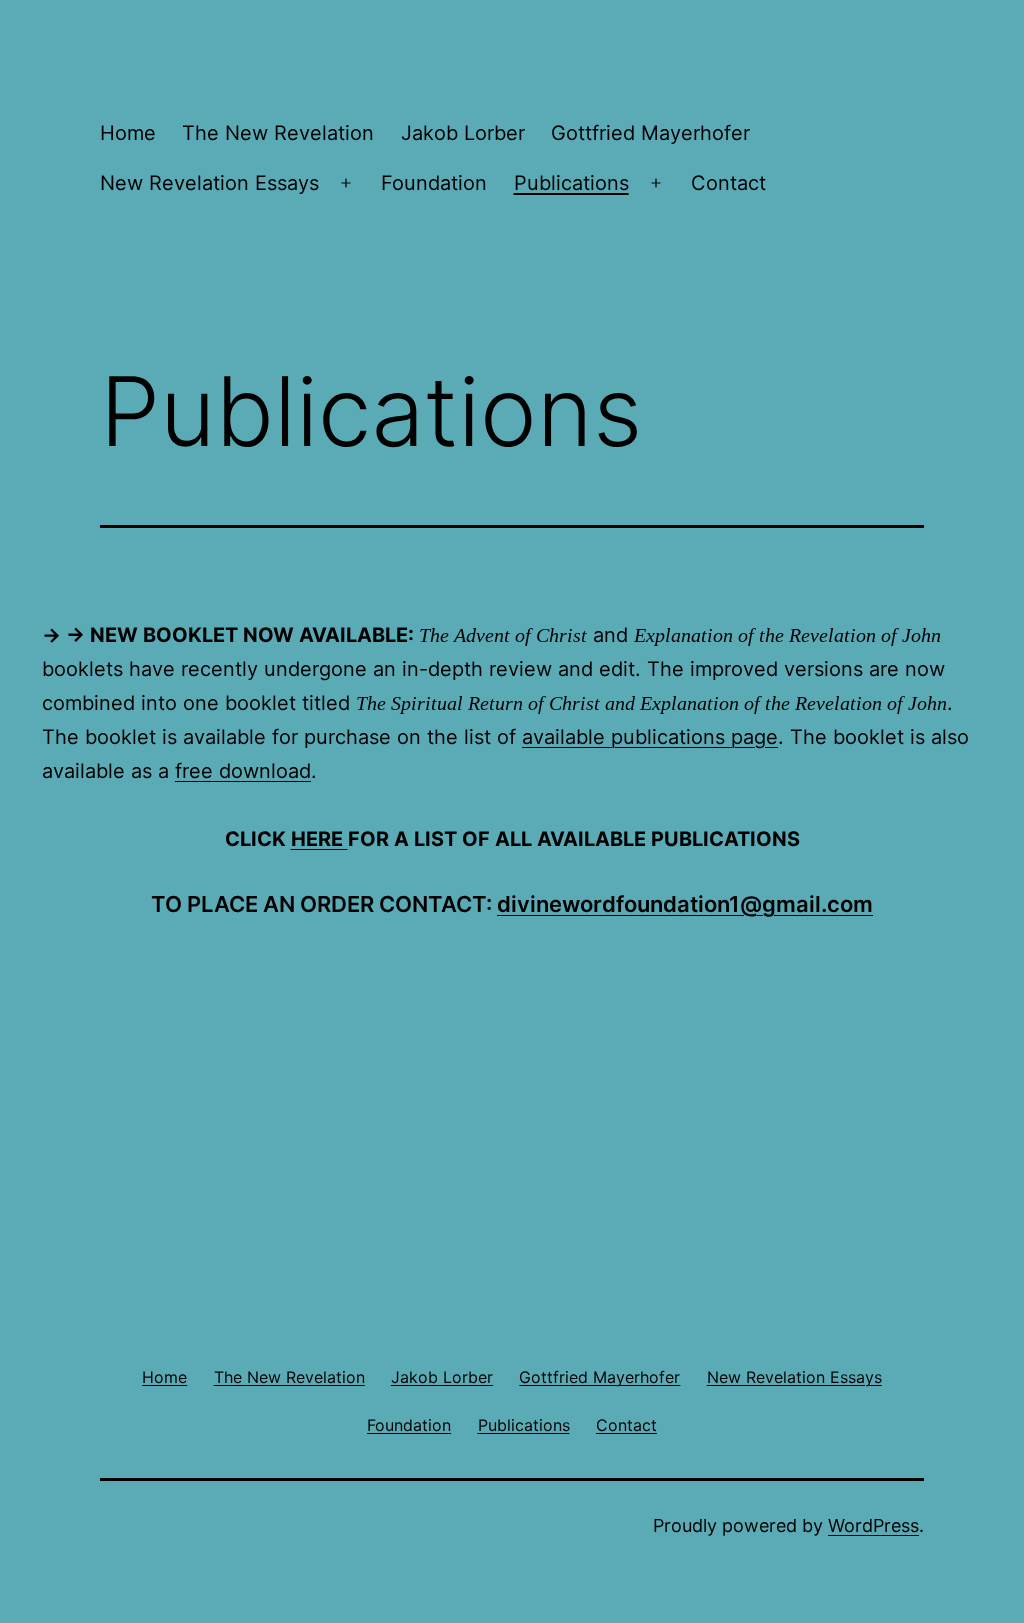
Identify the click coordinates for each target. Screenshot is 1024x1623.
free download (243, 771)
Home (128, 133)
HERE (319, 839)
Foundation (434, 183)
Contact (728, 183)
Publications (571, 183)
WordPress (873, 1525)
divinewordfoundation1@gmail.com (685, 904)
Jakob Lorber (463, 133)
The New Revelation (278, 133)
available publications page (650, 737)
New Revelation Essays (209, 183)
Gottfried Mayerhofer (650, 133)
